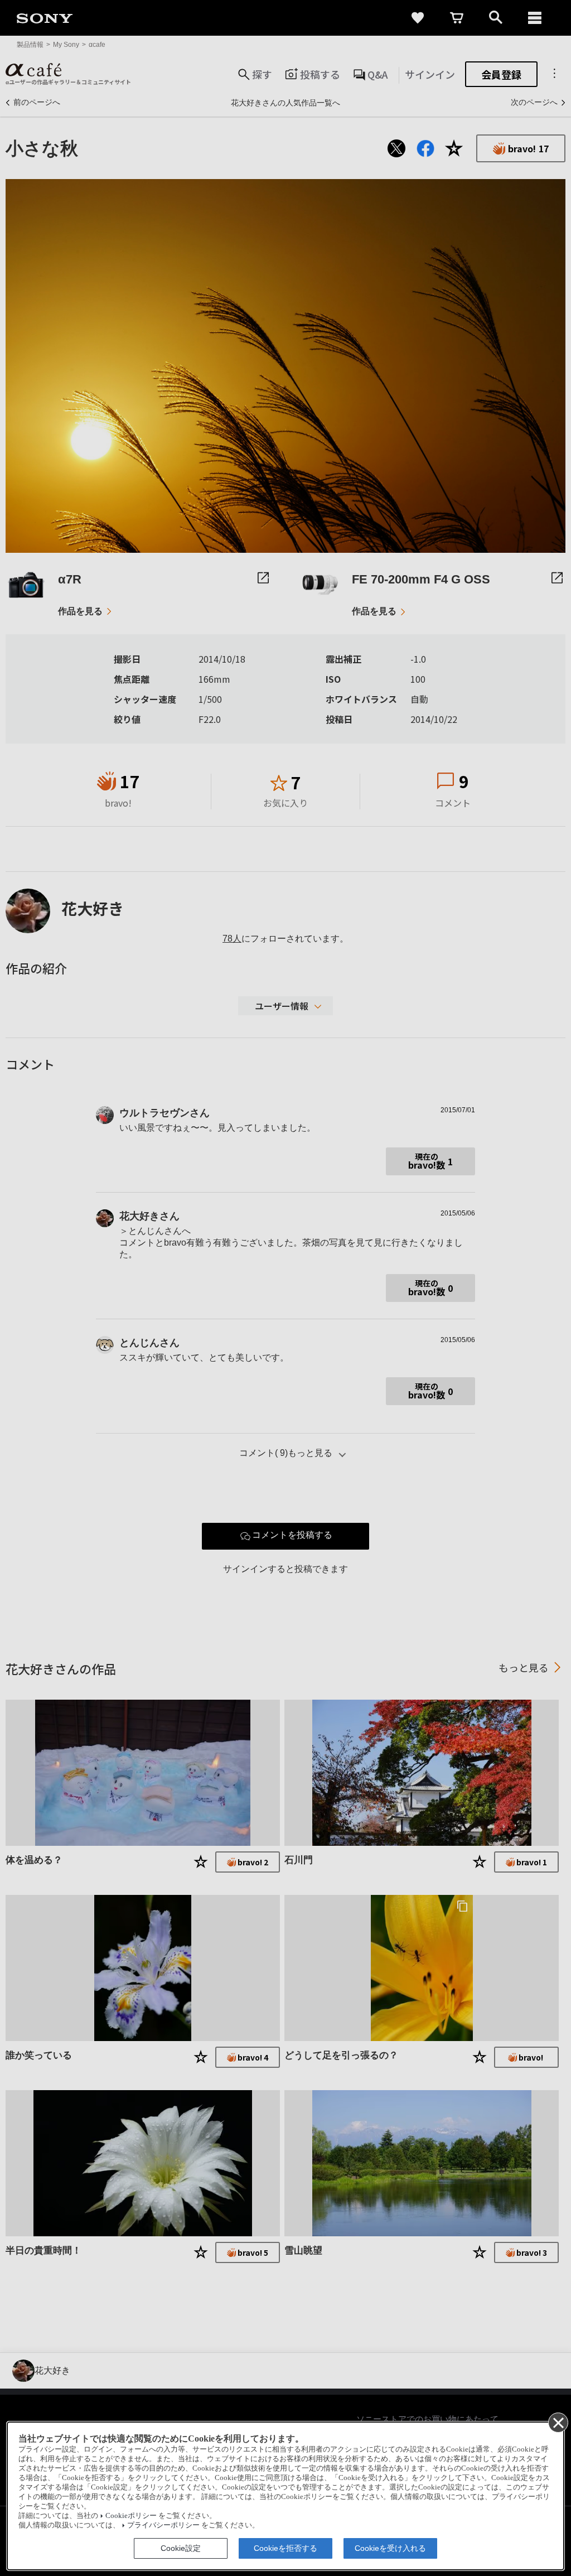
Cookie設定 (181, 2548)
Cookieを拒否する (285, 2548)
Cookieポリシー (131, 2516)
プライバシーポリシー (163, 2525)
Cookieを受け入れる (390, 2548)
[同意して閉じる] (558, 2422)
